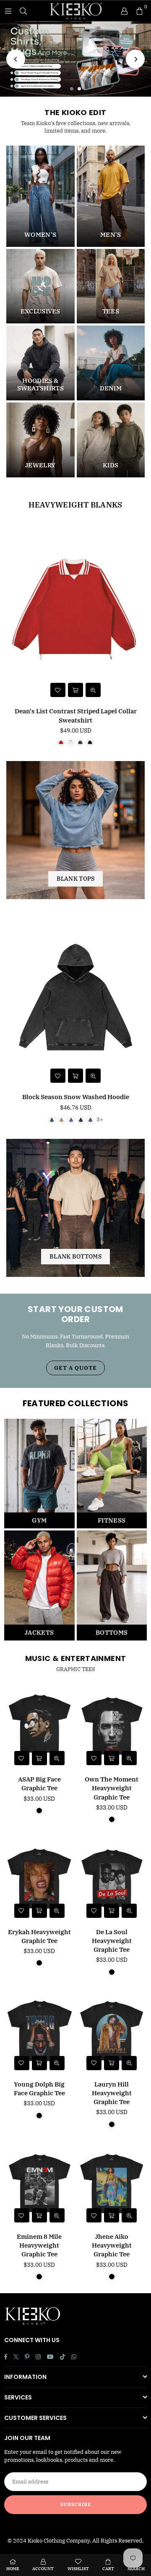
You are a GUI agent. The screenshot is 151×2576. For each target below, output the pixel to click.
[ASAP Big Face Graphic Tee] (39, 1726)
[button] (139, 11)
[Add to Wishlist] (58, 690)
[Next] (135, 59)
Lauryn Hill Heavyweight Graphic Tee (112, 2093)
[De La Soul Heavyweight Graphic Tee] (112, 1879)
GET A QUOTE (75, 1368)
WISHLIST (78, 2569)
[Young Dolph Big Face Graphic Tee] (39, 2031)
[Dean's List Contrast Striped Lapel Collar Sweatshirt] (75, 611)
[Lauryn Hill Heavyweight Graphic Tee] (112, 2031)
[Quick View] (93, 690)
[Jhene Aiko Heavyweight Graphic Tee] (112, 2184)
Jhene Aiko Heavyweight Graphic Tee (112, 2245)
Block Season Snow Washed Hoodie (76, 1097)
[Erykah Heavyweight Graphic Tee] (39, 1879)
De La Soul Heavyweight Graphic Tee (112, 1941)
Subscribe (76, 2504)
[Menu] (8, 11)
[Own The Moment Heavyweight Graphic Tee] (112, 1726)
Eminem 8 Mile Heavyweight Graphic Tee (39, 2245)
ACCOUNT (43, 2569)
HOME (13, 2569)
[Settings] (124, 11)
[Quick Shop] (75, 690)
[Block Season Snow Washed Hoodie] (75, 997)
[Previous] (16, 59)
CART (108, 2569)
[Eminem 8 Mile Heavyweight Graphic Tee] (39, 2184)
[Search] (23, 11)
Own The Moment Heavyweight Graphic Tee (112, 1788)
